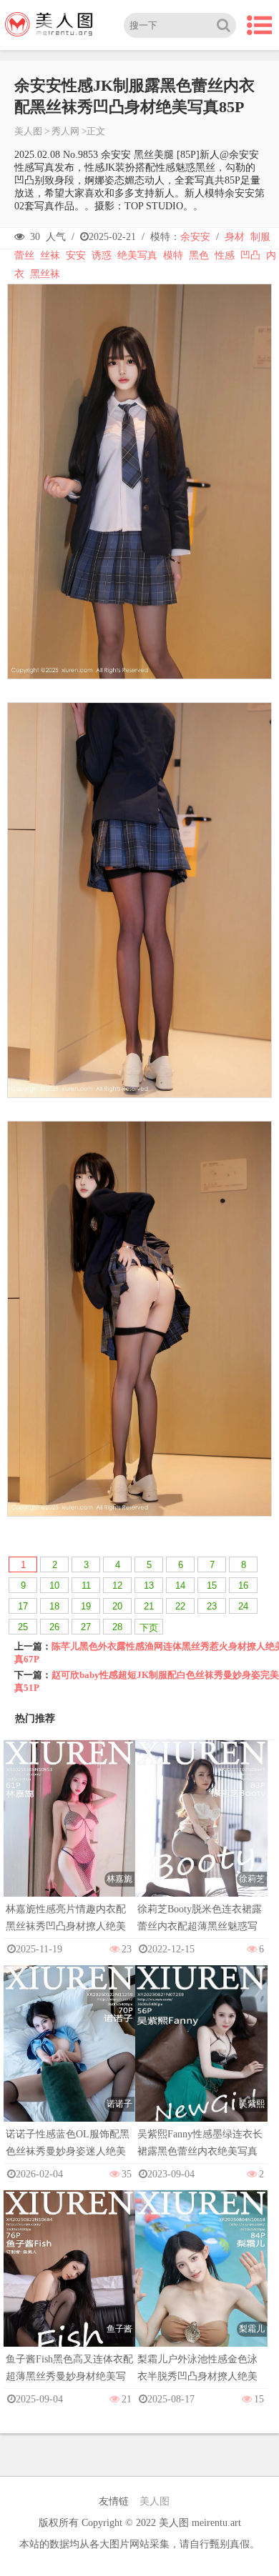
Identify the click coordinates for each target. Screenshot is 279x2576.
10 (54, 1586)
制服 (260, 237)
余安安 (195, 237)
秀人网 (65, 131)
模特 (173, 255)
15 (212, 1586)
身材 (235, 237)
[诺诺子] (69, 2063)
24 (243, 1606)
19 (86, 1606)
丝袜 (50, 255)
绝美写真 (137, 255)
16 (243, 1586)
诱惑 (102, 255)
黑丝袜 (45, 274)
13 (149, 1586)
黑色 (199, 255)
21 (149, 1606)
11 (86, 1586)
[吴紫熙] (201, 2063)
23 (212, 1606)
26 (54, 1627)
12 (117, 1586)
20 (117, 1606)
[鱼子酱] (69, 2288)
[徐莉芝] (201, 1838)
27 (86, 1627)
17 (23, 1606)
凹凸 (250, 255)
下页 (149, 1628)
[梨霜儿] (201, 2288)
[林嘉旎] (69, 1838)
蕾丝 (24, 255)
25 (23, 1627)
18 (54, 1606)
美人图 (28, 131)
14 (180, 1586)
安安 (76, 255)
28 (117, 1627)
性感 (225, 255)
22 (180, 1606)
